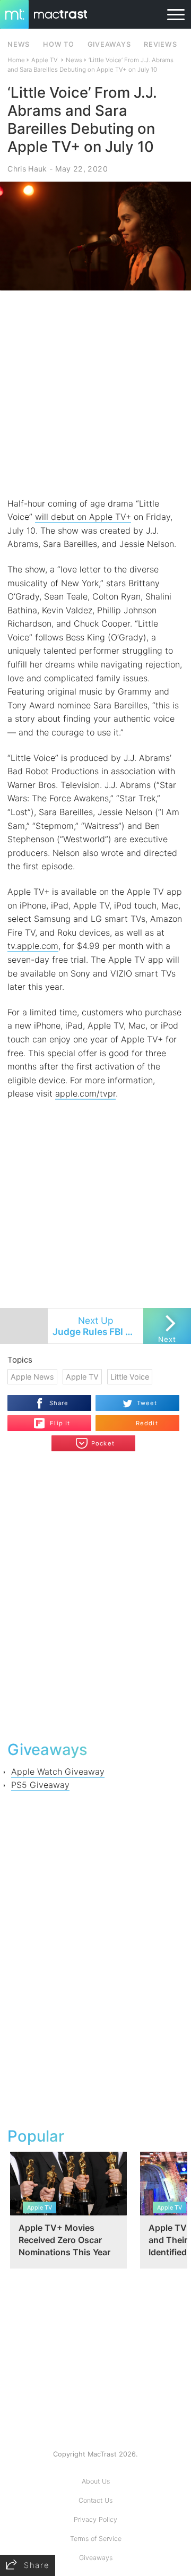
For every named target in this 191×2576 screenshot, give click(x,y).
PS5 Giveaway (40, 1785)
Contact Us (95, 2500)
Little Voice (130, 1377)
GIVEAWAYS (109, 44)
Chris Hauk (27, 169)
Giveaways (96, 2558)
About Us (96, 2481)
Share (59, 1403)
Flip (54, 1419)
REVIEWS (160, 44)
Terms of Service (96, 2539)
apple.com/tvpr (85, 1093)
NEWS (19, 44)
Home (16, 60)
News (74, 60)
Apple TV (45, 60)
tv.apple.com (33, 946)
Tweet (147, 1403)
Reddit (147, 1423)
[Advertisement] (95, 394)
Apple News (32, 1377)
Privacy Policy (95, 2519)
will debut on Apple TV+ (83, 517)
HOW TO (58, 44)
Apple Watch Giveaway (58, 1771)
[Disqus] (95, 1595)
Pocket (103, 1443)
